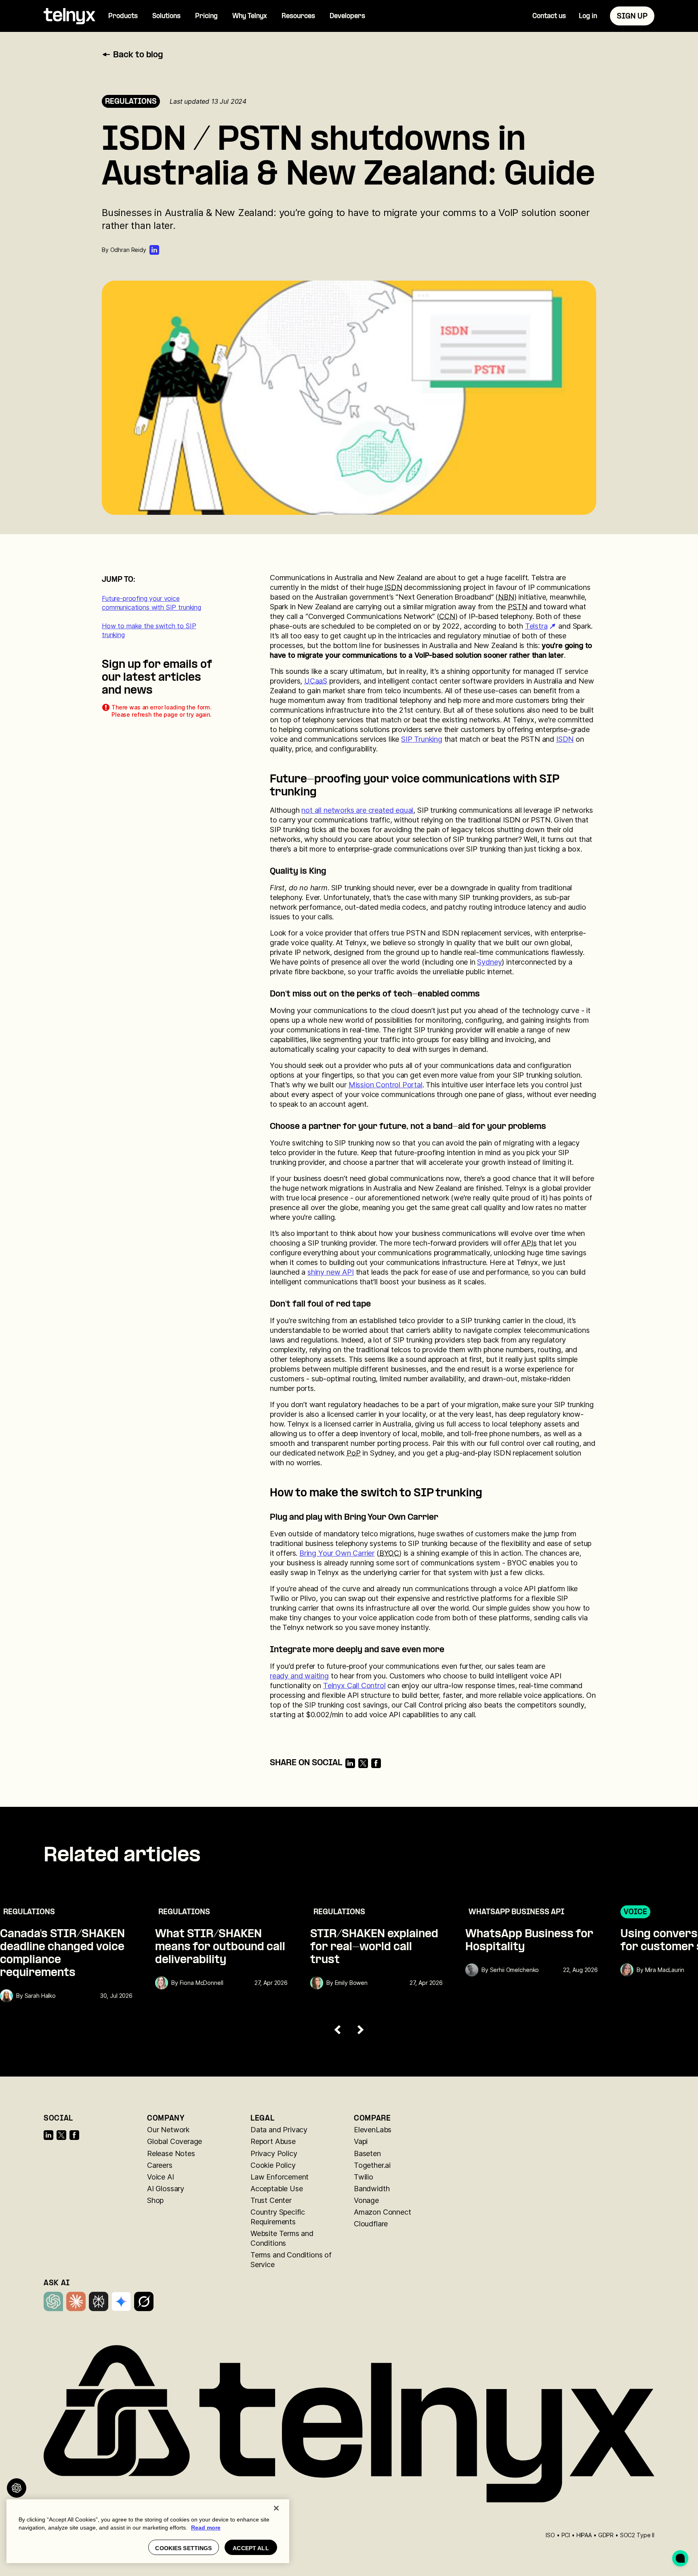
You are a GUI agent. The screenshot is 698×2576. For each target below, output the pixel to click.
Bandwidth (372, 2189)
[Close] (276, 2508)
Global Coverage (174, 2141)
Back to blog (138, 55)
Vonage (366, 2200)
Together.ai (372, 2165)
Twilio (364, 2177)
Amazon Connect (382, 2212)
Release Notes (171, 2153)
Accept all (251, 2548)
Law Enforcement (280, 2177)
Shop (155, 2200)
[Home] (69, 16)
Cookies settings (183, 2548)
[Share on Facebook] (376, 1763)
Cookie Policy (273, 2165)
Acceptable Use (276, 2189)
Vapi (361, 2141)
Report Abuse (273, 2141)
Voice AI (161, 2177)
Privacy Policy (274, 2153)
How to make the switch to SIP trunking (149, 630)
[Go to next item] (360, 2030)
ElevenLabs (373, 2130)
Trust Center (271, 2200)
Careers (160, 2165)
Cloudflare (371, 2224)
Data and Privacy (279, 2130)
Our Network (168, 2130)
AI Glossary (166, 2189)
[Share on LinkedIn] (350, 1763)
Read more (206, 2528)
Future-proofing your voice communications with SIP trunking (151, 603)
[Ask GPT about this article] (17, 2488)
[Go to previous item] (338, 2030)
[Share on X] (363, 1763)
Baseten (367, 2153)
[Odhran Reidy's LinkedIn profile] (154, 250)
